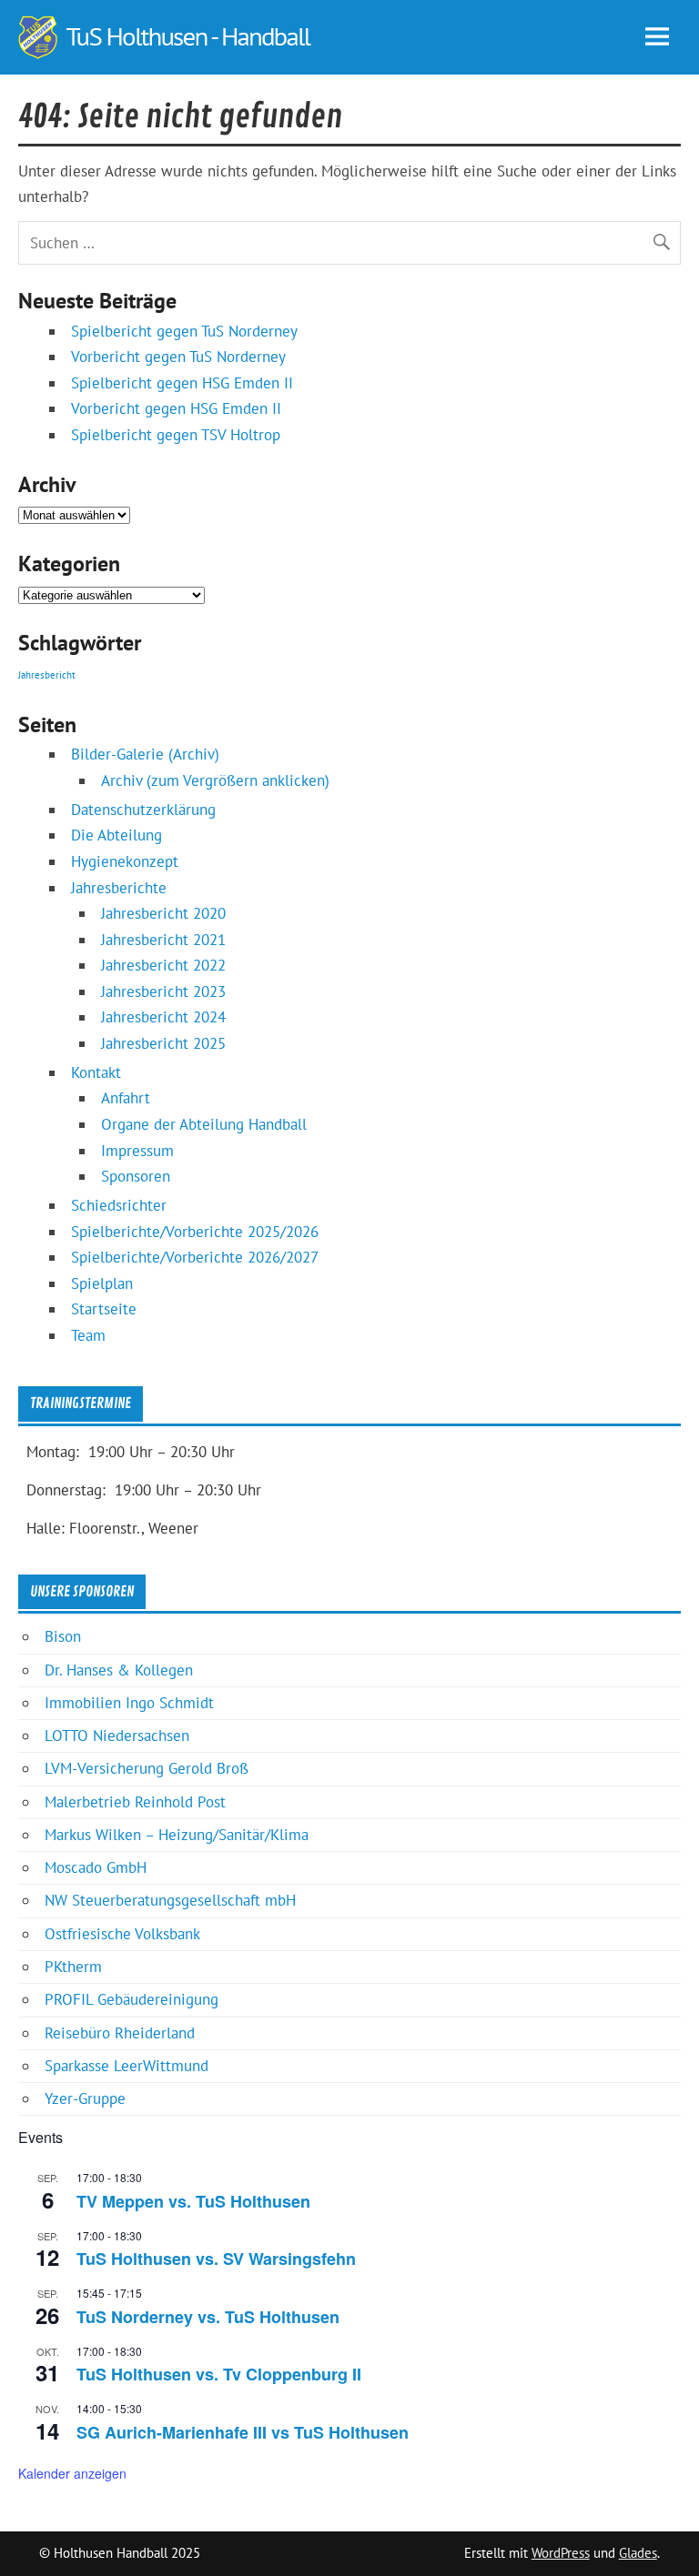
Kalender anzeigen (72, 2473)
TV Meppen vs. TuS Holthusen (193, 2201)
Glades (638, 2553)
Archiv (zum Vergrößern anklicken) (215, 780)
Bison (63, 1636)
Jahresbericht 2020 (163, 913)
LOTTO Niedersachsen (117, 1736)
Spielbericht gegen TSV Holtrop (176, 435)
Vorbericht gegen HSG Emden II (176, 408)
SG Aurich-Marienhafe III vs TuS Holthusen (243, 2432)
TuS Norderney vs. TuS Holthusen (208, 2317)
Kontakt (96, 1072)
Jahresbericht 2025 (163, 1043)
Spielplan (102, 1283)
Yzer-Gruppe (85, 2098)
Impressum (137, 1151)
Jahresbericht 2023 (163, 991)
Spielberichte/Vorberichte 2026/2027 (195, 1257)
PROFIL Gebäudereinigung (132, 1999)
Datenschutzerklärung (143, 810)
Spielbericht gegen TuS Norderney (184, 331)
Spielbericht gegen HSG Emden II (182, 383)
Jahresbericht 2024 (163, 1017)
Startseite (104, 1309)
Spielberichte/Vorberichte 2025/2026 (195, 1232)
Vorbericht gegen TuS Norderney (178, 357)
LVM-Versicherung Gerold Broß (147, 1768)
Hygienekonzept (125, 861)
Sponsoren (136, 1176)
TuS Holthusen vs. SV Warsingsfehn (216, 2259)
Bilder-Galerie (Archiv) (145, 754)
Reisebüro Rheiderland (120, 2033)
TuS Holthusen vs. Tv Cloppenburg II (219, 2374)
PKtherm (73, 1967)
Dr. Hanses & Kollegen (119, 1670)
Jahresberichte (119, 888)
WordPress (561, 2553)
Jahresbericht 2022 (163, 965)
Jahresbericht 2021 (163, 940)
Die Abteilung (116, 835)
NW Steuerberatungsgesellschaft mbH (170, 1900)
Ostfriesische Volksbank (122, 1934)
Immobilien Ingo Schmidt (129, 1703)
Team (88, 1335)
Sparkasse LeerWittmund (127, 2066)
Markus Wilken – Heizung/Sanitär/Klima (177, 1835)
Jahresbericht (47, 675)
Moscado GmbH (96, 1867)
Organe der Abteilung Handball (204, 1124)
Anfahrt (126, 1098)
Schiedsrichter (119, 1205)
